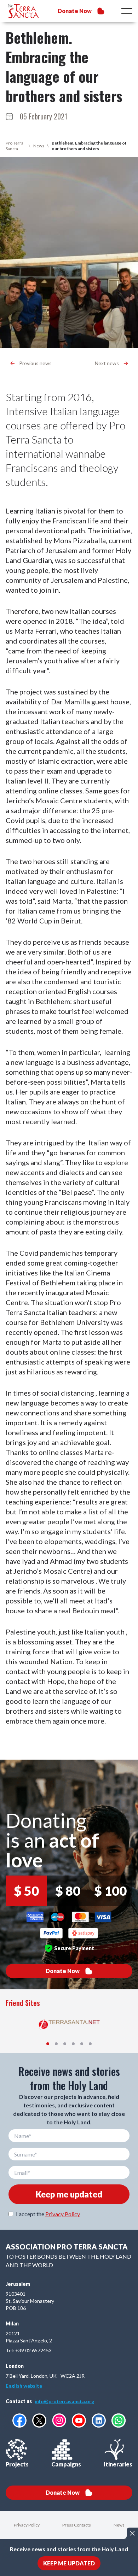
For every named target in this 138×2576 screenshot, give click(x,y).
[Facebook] (19, 2420)
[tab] (48, 2044)
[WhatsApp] (119, 2420)
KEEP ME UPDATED (69, 2563)
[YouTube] (79, 2420)
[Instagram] (59, 2420)
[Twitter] (39, 2420)
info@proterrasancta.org (64, 2401)
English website (24, 2386)
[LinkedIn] (99, 2420)
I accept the (48, 2214)
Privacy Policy (63, 2214)
